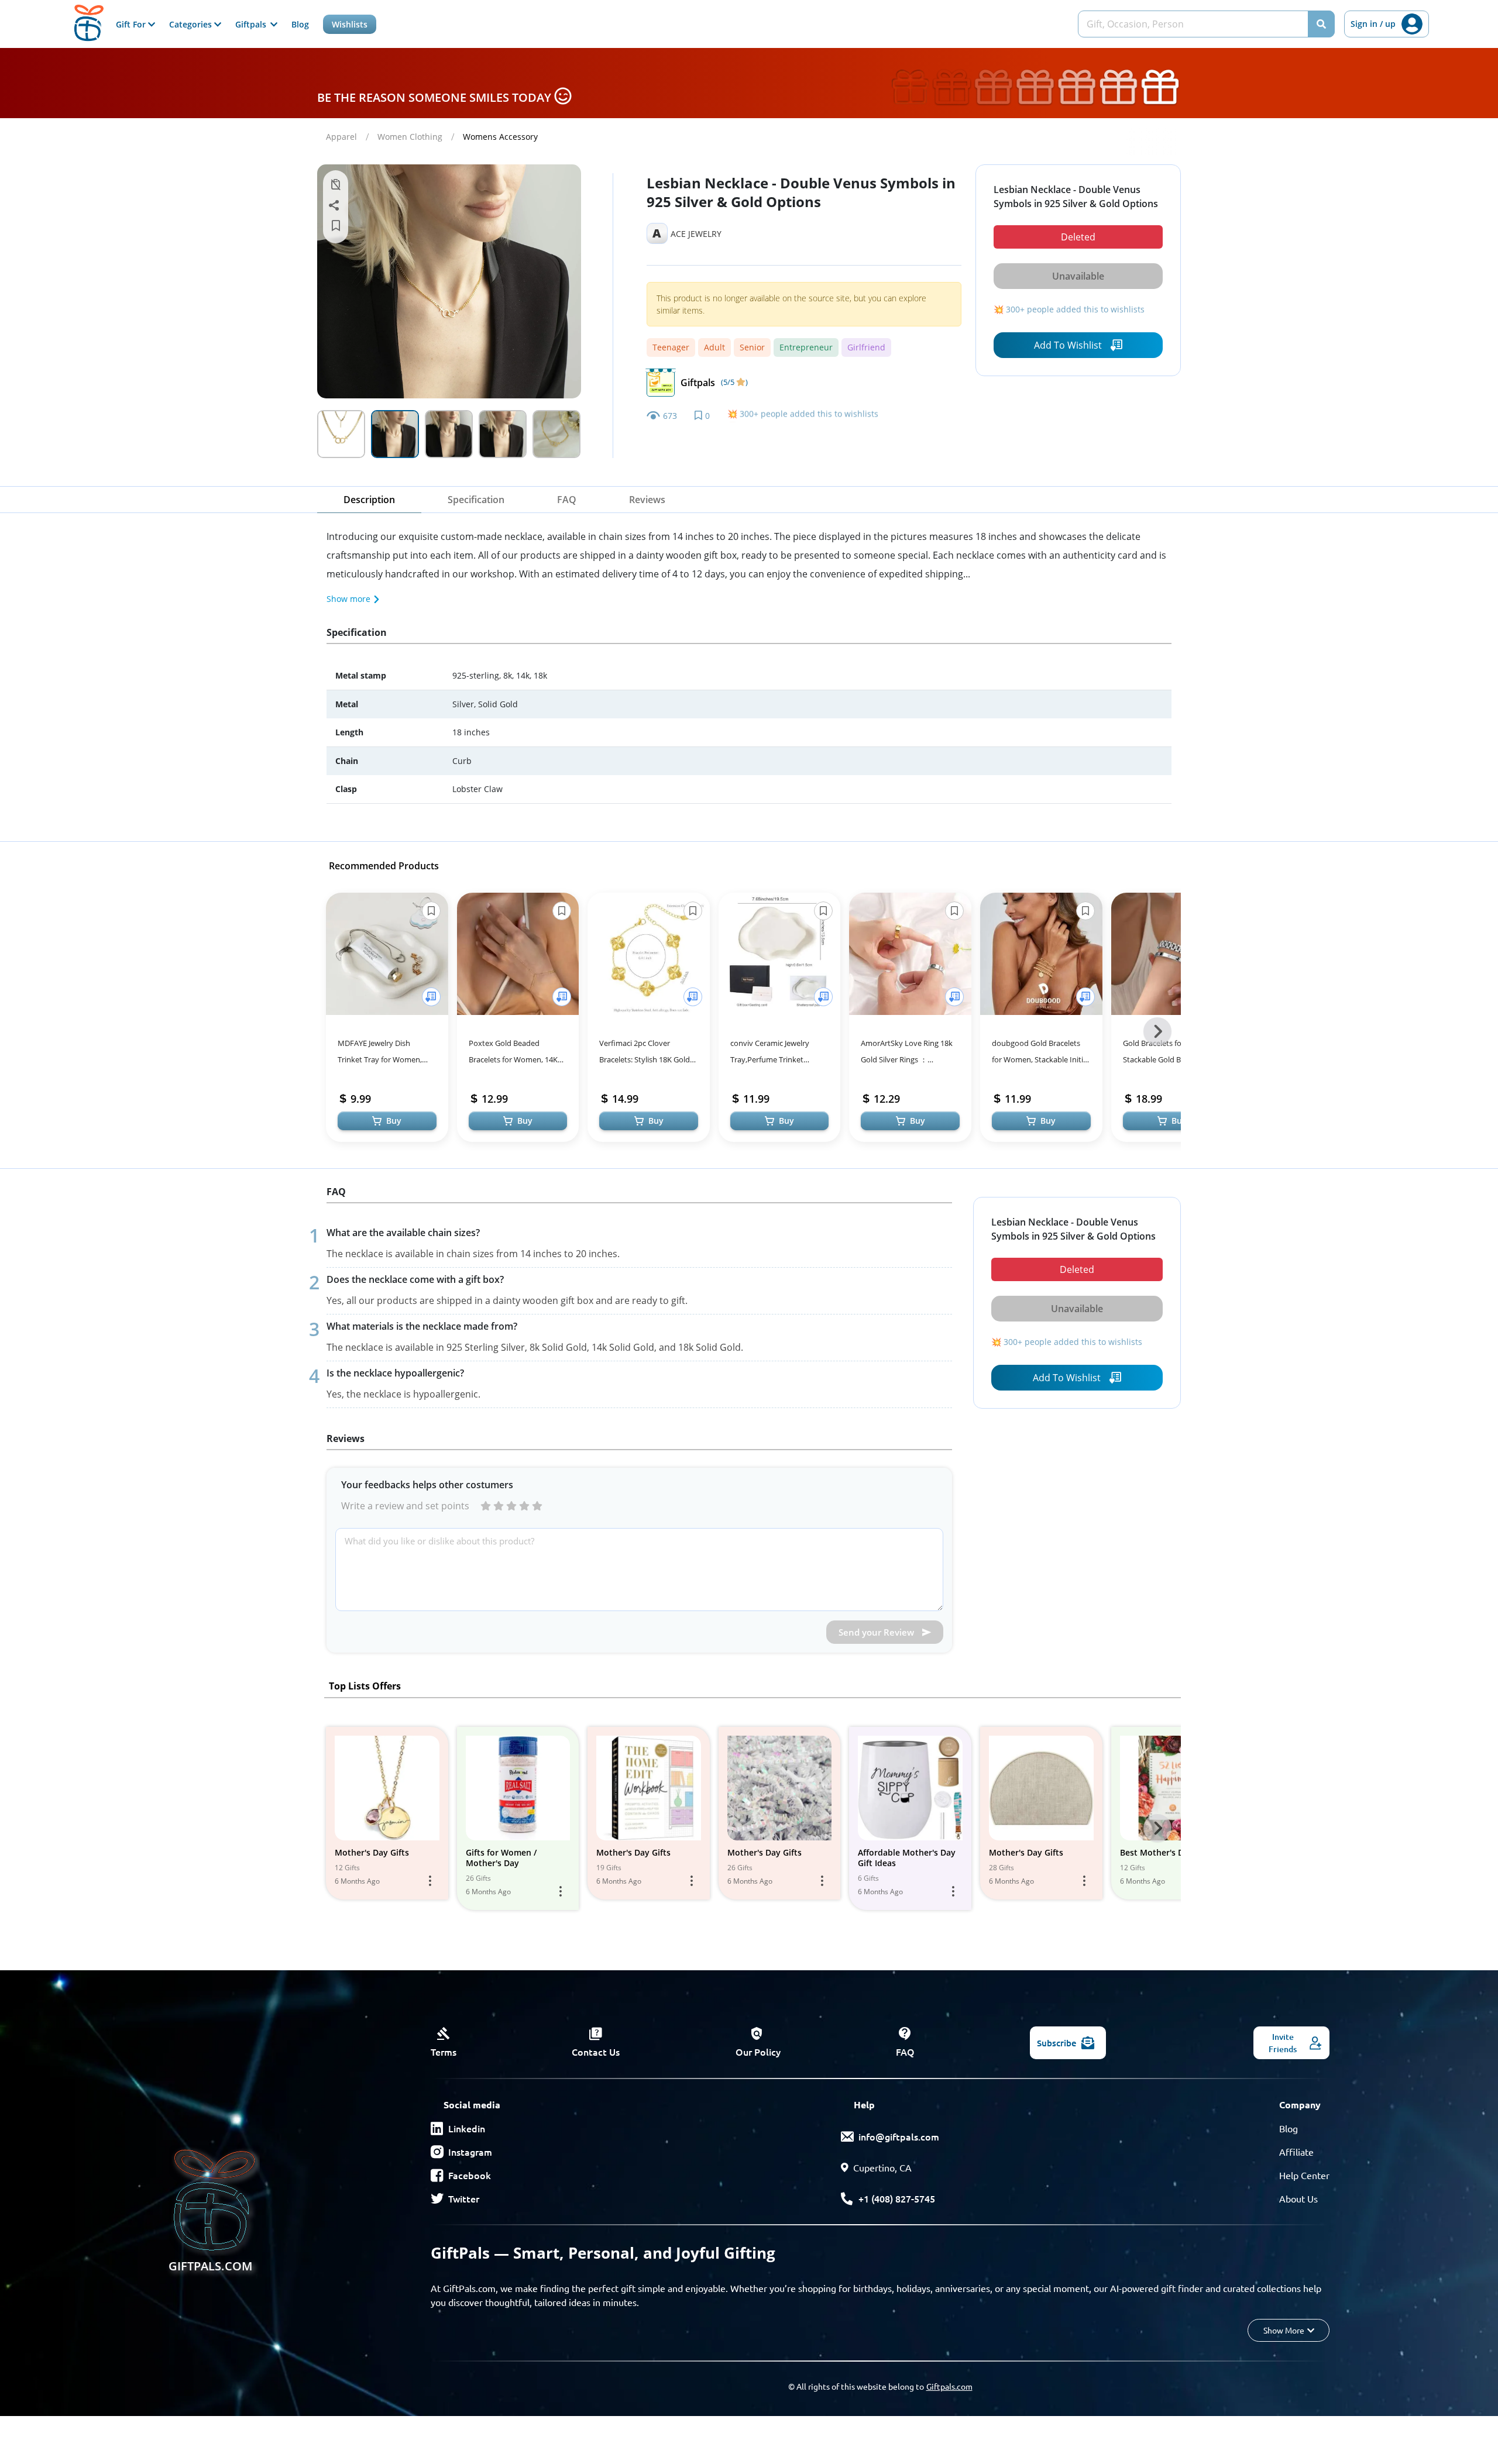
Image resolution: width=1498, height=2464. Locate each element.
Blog (300, 24)
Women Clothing (410, 137)
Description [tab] (369, 500)
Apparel (341, 137)
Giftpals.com (949, 2386)
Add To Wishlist (1068, 345)
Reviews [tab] (647, 500)
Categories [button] (192, 24)
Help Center (1304, 2175)
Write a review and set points (405, 1506)
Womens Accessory (500, 137)
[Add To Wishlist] (431, 997)
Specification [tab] (476, 500)
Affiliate (1296, 2152)
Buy (394, 1121)
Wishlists (350, 24)
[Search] (1321, 24)
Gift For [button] (132, 24)
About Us (1298, 2198)
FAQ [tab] (567, 500)
